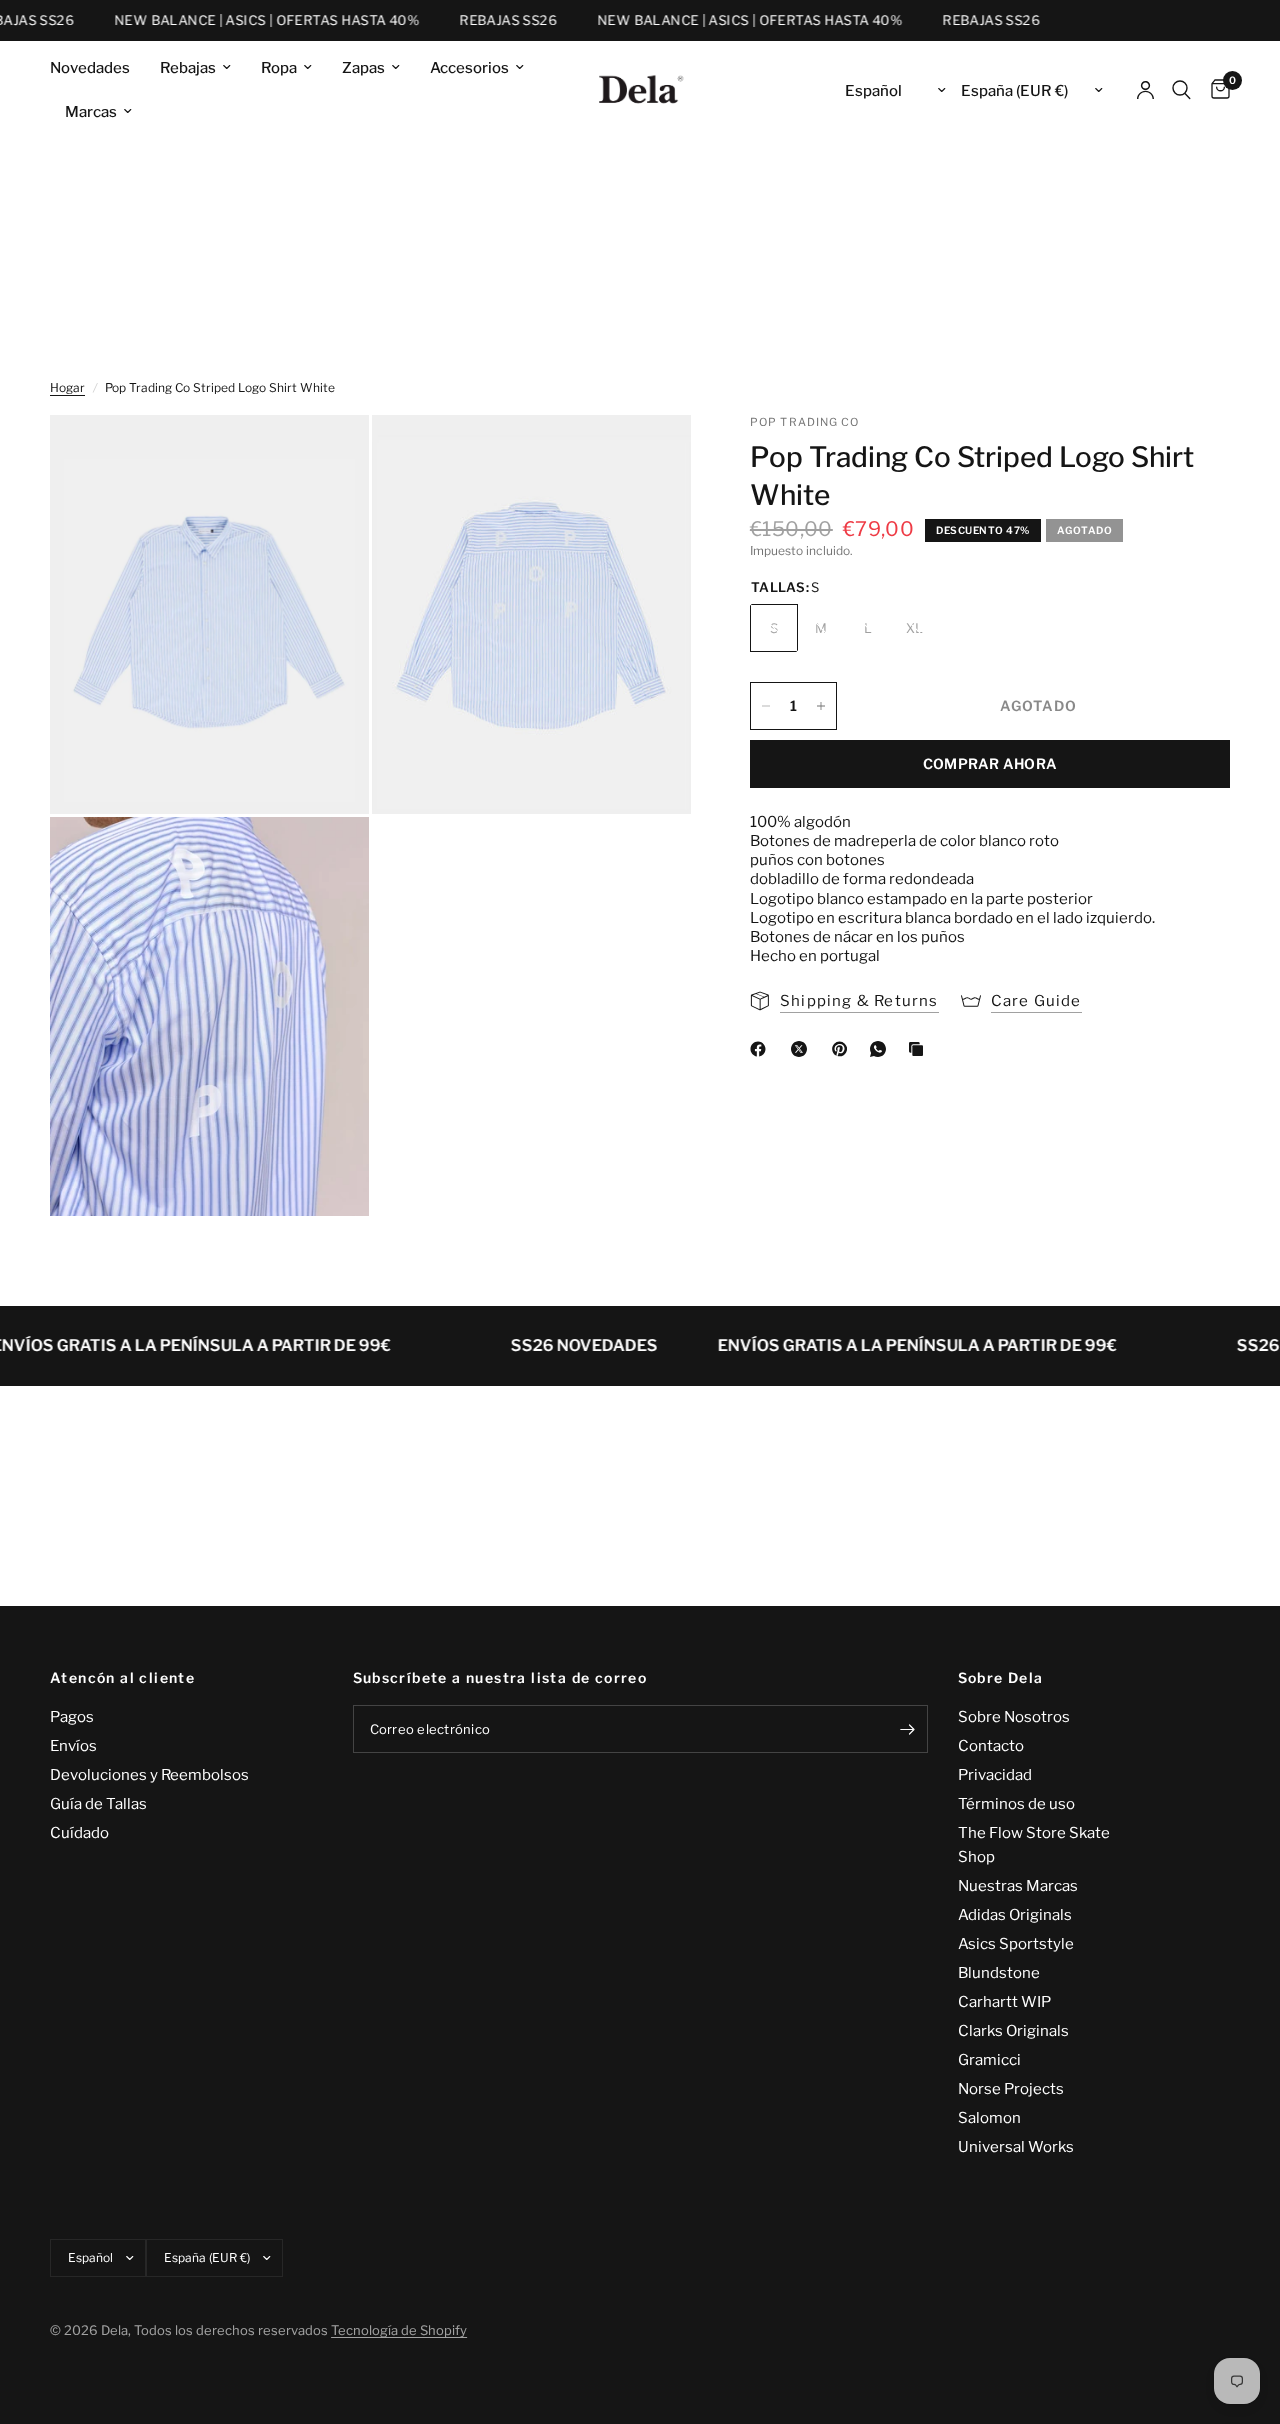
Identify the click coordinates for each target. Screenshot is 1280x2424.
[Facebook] (762, 1049)
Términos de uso (1016, 1804)
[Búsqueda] (1181, 90)
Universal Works (1016, 2147)
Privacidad (995, 1775)
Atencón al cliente (122, 1678)
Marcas (91, 112)
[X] (803, 1049)
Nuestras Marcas (1018, 1886)
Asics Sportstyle (1016, 1944)
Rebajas (188, 68)
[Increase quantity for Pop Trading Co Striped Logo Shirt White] (821, 706)
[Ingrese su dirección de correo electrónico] (908, 1729)
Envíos (73, 1746)
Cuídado (79, 1833)
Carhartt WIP (1004, 2002)
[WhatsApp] (882, 1049)
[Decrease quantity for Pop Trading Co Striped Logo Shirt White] (766, 706)
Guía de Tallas (98, 1804)
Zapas (363, 68)
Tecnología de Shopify (399, 2330)
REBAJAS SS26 (488, 20)
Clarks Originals (1013, 2031)
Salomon (989, 2118)
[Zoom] (327, 457)
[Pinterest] (844, 1049)
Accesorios (469, 68)
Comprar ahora (990, 763)
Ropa (279, 68)
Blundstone (999, 1973)
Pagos (72, 1717)
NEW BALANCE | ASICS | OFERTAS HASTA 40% (246, 20)
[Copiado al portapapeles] (920, 1049)
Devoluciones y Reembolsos (149, 1775)
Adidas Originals (1015, 1915)
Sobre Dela (1001, 1678)
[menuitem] (97, 68)
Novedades (90, 68)
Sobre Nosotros (1014, 1717)
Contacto (991, 1746)
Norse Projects (1011, 2089)
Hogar (67, 387)
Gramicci (989, 2060)
